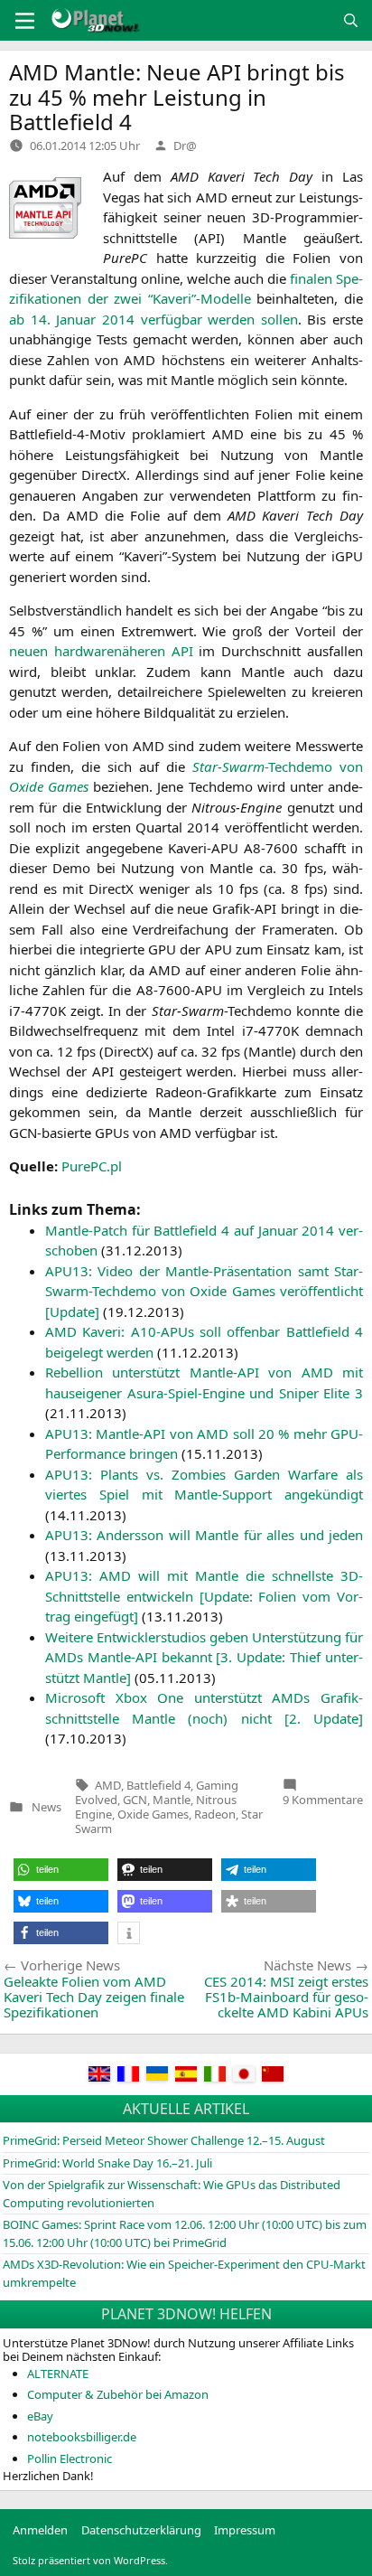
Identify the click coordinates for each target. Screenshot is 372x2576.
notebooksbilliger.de (82, 2437)
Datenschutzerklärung (141, 2530)
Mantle (172, 1800)
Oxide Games (153, 1814)
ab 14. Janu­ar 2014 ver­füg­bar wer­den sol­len (153, 319)
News (46, 1807)
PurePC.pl (92, 1166)
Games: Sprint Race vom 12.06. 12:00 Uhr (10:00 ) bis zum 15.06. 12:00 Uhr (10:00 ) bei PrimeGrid (185, 2233)
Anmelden (40, 2530)
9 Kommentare (323, 1800)
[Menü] (25, 21)
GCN (135, 1800)
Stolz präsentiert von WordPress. (90, 2560)
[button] (61, 1870)
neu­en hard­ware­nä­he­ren (101, 651)
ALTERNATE (58, 2374)
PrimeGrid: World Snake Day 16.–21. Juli (107, 2163)
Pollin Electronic (70, 2458)
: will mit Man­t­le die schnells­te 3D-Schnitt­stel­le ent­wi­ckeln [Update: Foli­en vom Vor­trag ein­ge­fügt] (204, 1596)
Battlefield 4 (158, 1785)
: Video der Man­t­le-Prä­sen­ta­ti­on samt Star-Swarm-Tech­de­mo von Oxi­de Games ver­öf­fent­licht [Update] (204, 1291)
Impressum (245, 2530)
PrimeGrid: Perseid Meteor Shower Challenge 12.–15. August (164, 2140)
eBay (40, 2416)
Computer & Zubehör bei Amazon (118, 2394)
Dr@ (185, 146)
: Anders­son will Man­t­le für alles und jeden (204, 1535)
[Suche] (351, 20)
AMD (108, 1785)
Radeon (215, 1814)
